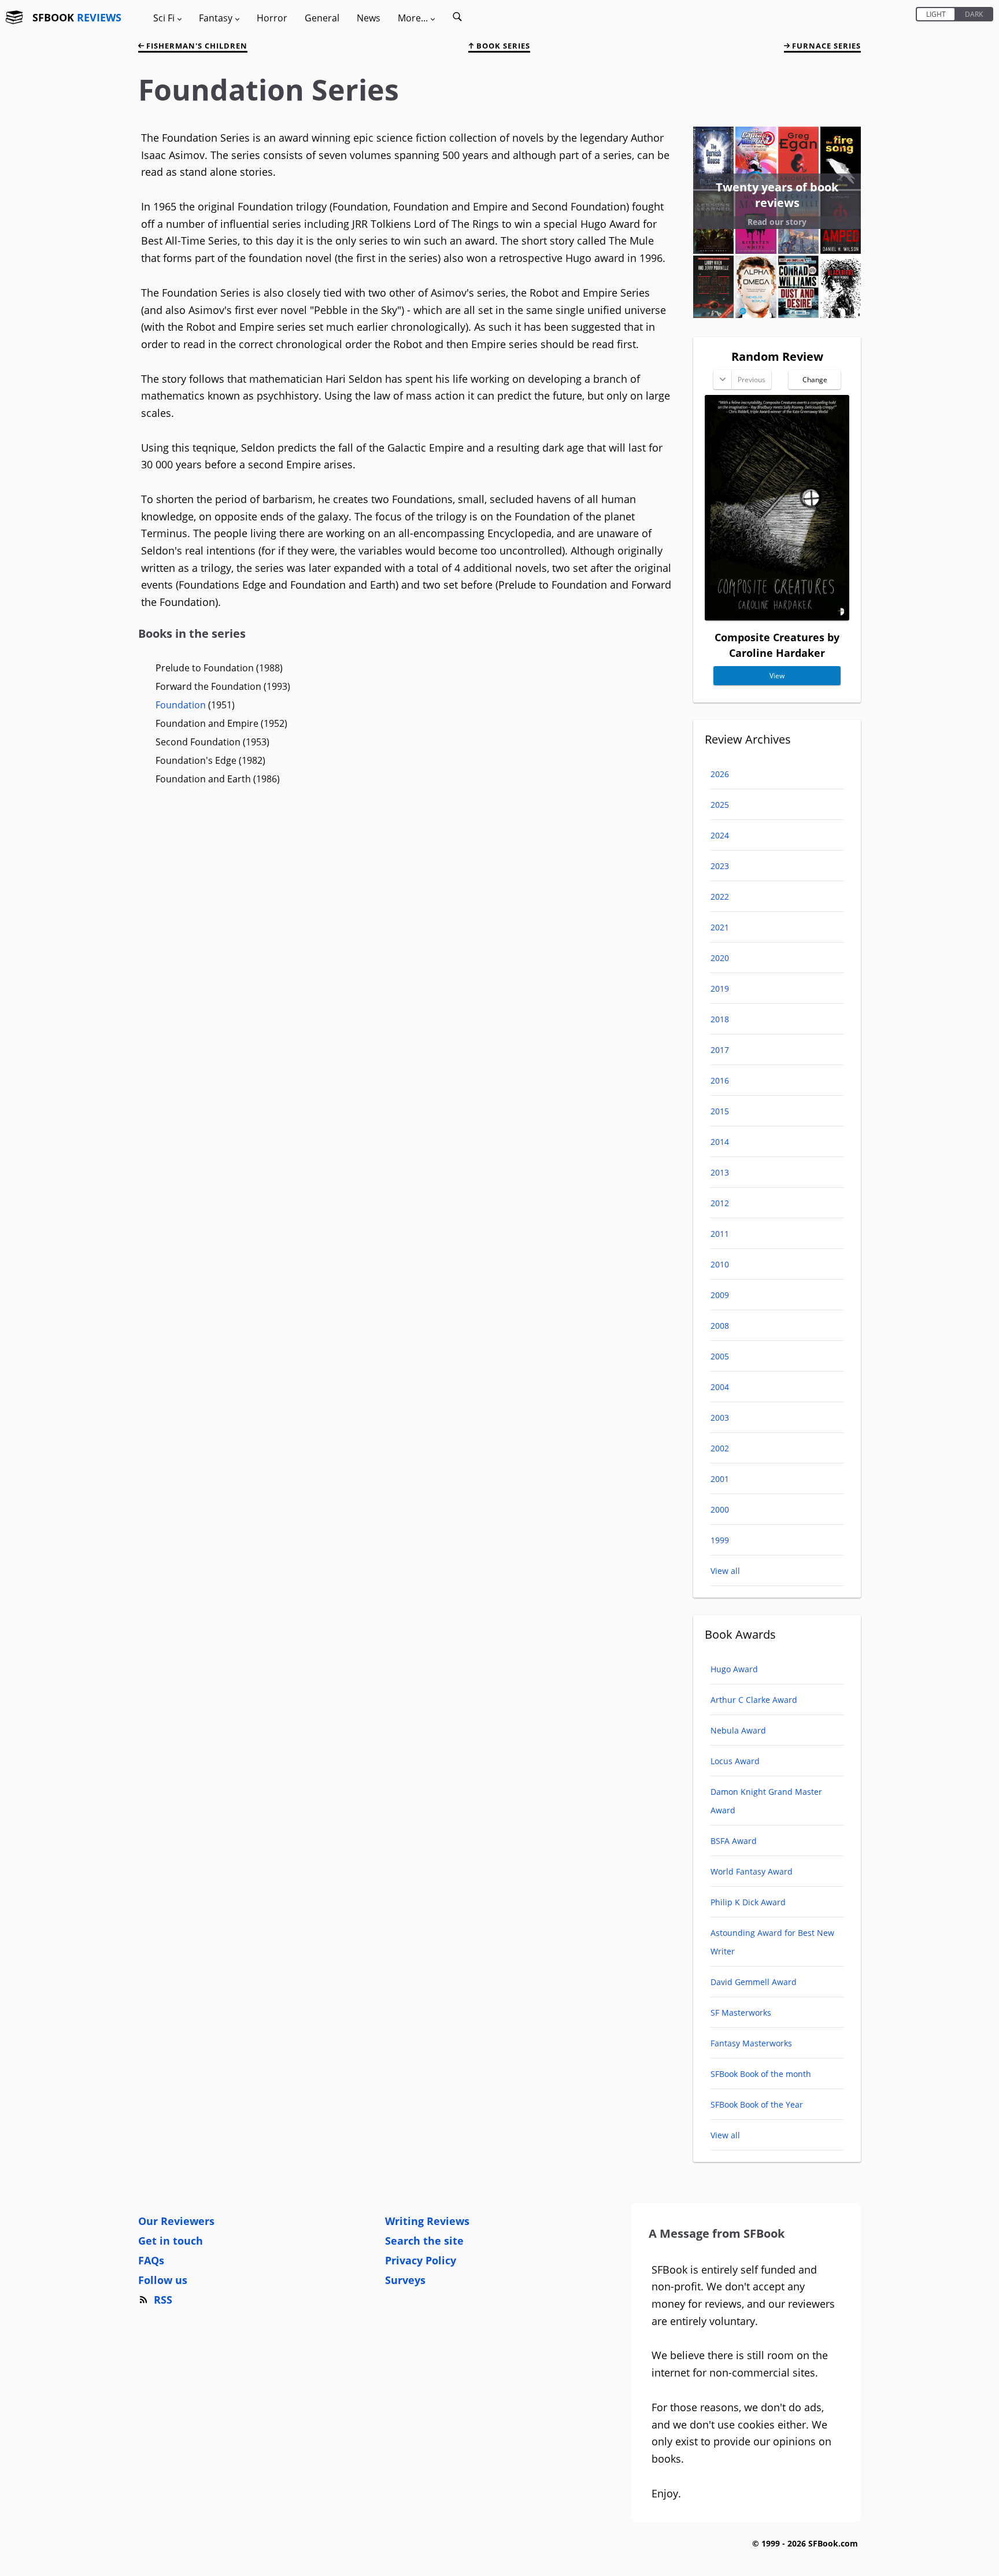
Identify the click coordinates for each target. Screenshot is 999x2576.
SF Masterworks (741, 2013)
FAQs (151, 2260)
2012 (720, 1203)
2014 (720, 1142)
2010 (720, 1264)
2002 (720, 1448)
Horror (272, 18)
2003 (720, 1418)
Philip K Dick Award (748, 1902)
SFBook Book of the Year (757, 2104)
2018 (720, 1019)
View (777, 676)
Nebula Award (738, 1730)
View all (725, 1571)
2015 (720, 1111)
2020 (720, 958)
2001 (720, 1479)
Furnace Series (825, 46)
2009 (720, 1295)
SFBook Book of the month (761, 2074)
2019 (720, 988)
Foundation (181, 705)
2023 (720, 866)
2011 (720, 1234)
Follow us (163, 2280)
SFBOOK (77, 17)
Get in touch (171, 2241)
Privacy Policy (421, 2260)
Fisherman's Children (196, 46)
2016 (720, 1080)
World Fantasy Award (752, 1871)
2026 (720, 774)
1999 (720, 1540)
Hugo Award (734, 1669)
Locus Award (735, 1761)
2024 (720, 835)
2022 (720, 897)
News (369, 18)
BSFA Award (734, 1841)
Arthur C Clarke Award (754, 1700)
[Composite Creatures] (777, 616)
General (322, 18)
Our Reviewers (176, 2221)
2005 (720, 1356)
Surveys (405, 2280)
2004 (720, 1387)
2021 (720, 927)
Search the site (424, 2241)
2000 (720, 1509)
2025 (720, 805)
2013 (720, 1172)
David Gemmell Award (754, 1982)
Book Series (502, 46)
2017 (720, 1050)
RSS (163, 2300)
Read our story (777, 222)
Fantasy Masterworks (751, 2043)
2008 (720, 1326)
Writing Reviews (427, 2221)
